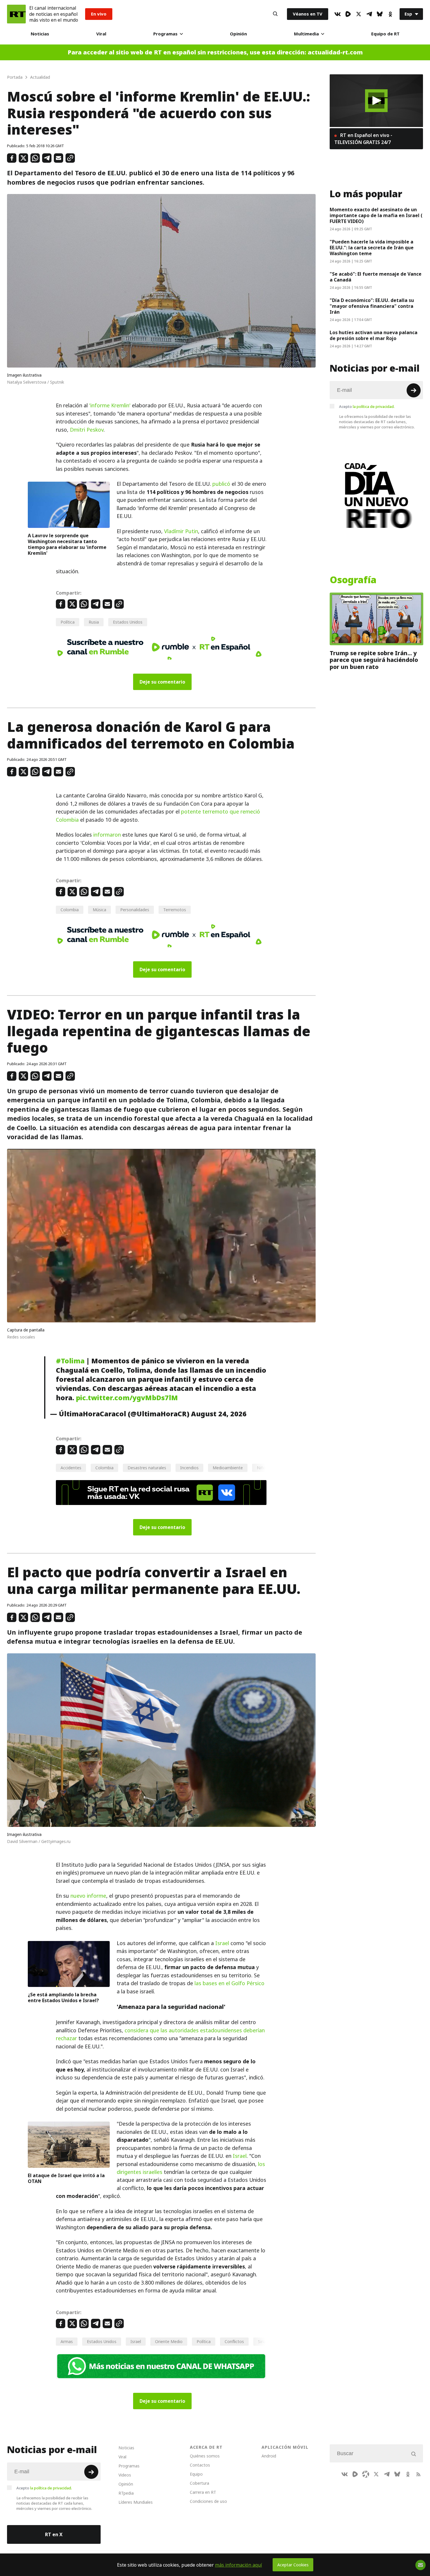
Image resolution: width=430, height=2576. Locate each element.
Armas (67, 2341)
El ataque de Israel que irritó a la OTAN (66, 2178)
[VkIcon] (338, 14)
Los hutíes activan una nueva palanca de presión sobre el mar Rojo (374, 335)
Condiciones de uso (208, 2501)
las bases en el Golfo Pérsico (229, 1983)
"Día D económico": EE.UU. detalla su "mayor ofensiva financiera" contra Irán (372, 306)
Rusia (94, 622)
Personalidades (135, 910)
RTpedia (126, 2493)
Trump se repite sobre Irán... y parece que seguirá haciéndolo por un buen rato (374, 660)
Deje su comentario (162, 682)
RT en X (54, 2534)
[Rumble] (348, 14)
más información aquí (239, 2565)
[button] (376, 101)
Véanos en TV (308, 14)
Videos (125, 2475)
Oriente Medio (169, 2341)
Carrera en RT (203, 2492)
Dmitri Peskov (87, 430)
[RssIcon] (418, 2474)
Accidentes (71, 1468)
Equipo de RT (385, 34)
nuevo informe (88, 1896)
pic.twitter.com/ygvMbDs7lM (127, 1398)
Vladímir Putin (181, 531)
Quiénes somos (205, 2456)
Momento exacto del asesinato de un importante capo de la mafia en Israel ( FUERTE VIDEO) (376, 215)
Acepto (367, 406)
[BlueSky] (380, 14)
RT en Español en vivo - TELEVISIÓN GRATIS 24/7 (363, 139)
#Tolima (70, 1361)
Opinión (238, 34)
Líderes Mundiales (136, 2502)
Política (68, 622)
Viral (101, 34)
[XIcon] (359, 14)
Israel (222, 1943)
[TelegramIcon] (369, 14)
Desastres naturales (147, 1468)
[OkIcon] (390, 14)
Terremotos (175, 910)
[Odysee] (366, 2474)
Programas (165, 34)
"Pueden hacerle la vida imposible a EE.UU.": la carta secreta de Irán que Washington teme (372, 248)
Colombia (70, 910)
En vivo (99, 14)
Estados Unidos (128, 622)
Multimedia (306, 34)
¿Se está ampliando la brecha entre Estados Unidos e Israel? (63, 1997)
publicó (221, 484)
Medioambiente (228, 1468)
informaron (107, 835)
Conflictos (234, 2341)
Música (99, 910)
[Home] (16, 14)
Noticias (40, 34)
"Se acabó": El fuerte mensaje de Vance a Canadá (376, 277)
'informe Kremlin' (110, 405)
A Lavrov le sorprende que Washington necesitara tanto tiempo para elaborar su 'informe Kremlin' (67, 544)
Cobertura (199, 2483)
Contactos (200, 2465)
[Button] (275, 14)
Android (269, 2456)
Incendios (189, 1468)
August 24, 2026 (219, 1414)
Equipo (196, 2474)
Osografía (353, 580)
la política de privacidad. (374, 406)
